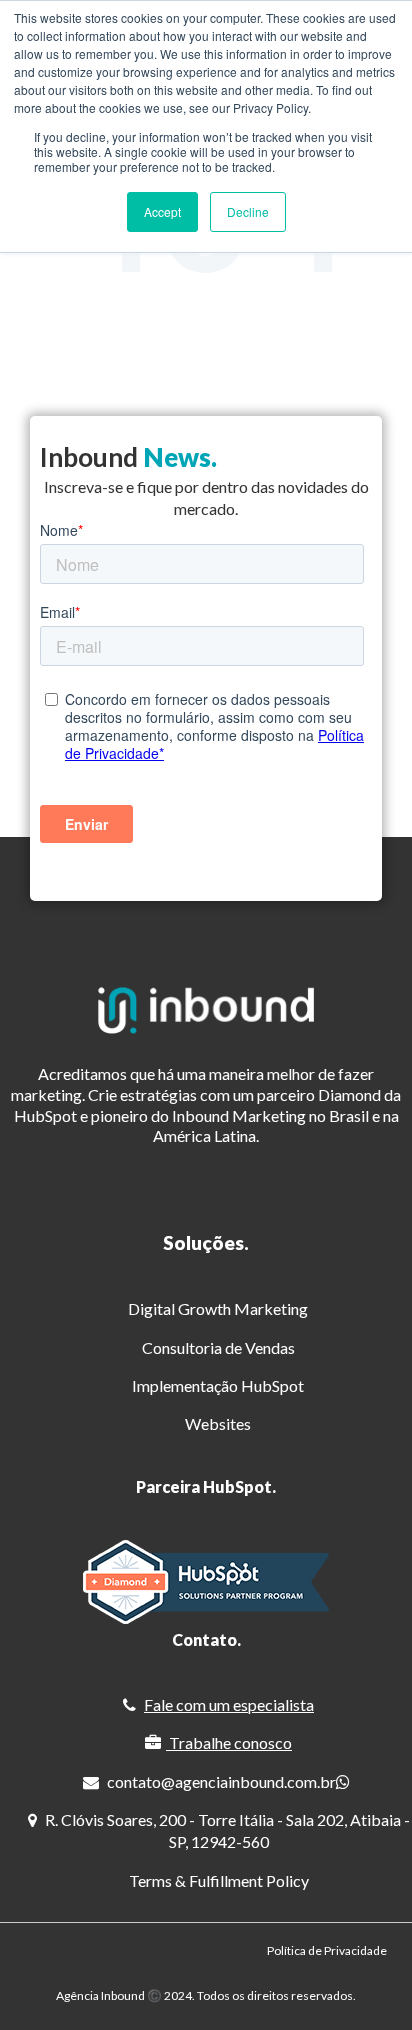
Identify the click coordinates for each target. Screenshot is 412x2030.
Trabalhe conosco (230, 1742)
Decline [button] (248, 211)
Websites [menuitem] (218, 1423)
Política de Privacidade (327, 1950)
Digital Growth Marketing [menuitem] (218, 1308)
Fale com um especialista (229, 1704)
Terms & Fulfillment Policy (219, 1880)
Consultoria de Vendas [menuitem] (218, 1347)
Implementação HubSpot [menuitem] (218, 1385)
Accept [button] (162, 211)
